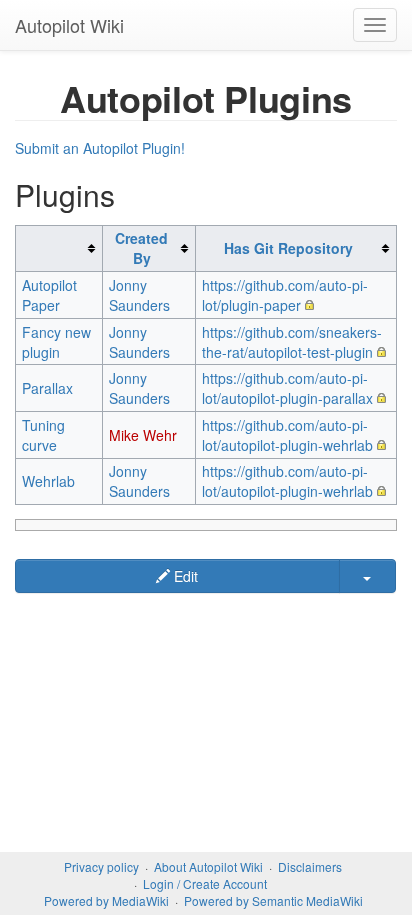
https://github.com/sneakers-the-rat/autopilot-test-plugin (292, 342)
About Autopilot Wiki (208, 866)
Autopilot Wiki (69, 25)
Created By (141, 248)
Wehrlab (48, 481)
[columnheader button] (59, 248)
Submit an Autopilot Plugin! (100, 148)
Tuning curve (43, 435)
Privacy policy (101, 866)
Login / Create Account (205, 883)
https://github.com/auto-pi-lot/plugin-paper (285, 295)
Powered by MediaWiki (106, 900)
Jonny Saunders (139, 295)
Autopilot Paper (49, 295)
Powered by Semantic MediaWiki (273, 900)
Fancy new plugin (56, 342)
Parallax (47, 388)
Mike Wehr (143, 435)
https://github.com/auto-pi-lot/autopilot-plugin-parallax (287, 388)
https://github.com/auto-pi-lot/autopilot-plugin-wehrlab (287, 435)
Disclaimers (310, 866)
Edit (184, 576)
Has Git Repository (288, 248)
